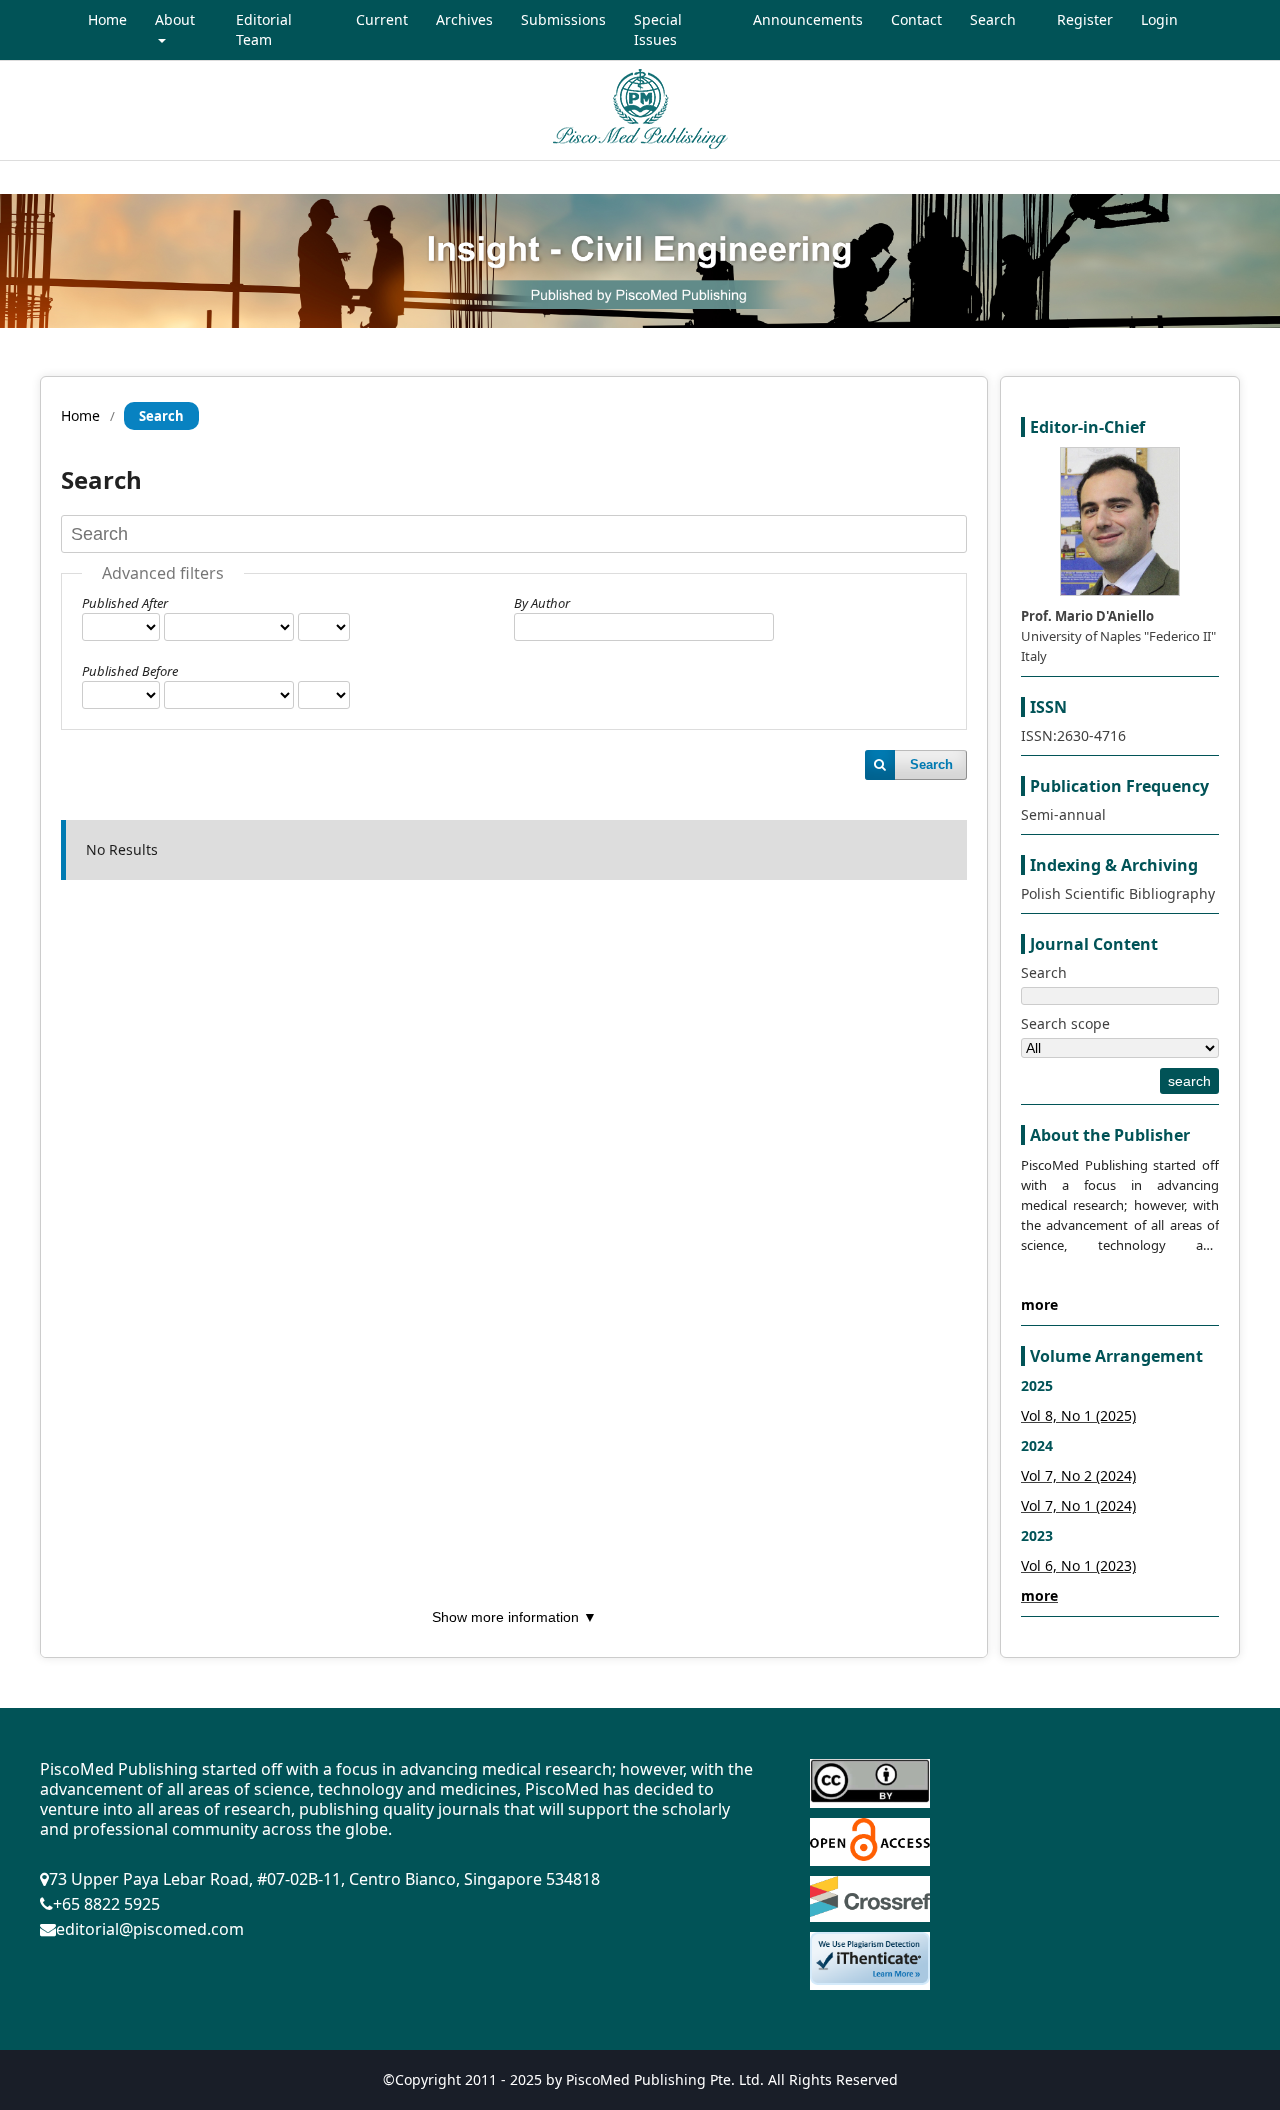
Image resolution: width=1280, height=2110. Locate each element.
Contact (916, 19)
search (1189, 1081)
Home (107, 19)
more (1039, 1304)
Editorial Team (264, 29)
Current (382, 19)
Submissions (563, 19)
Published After (125, 603)
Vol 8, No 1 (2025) (1078, 1415)
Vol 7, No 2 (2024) (1078, 1475)
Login (1159, 19)
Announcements (808, 19)
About (175, 19)
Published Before (130, 671)
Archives (464, 19)
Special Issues (658, 29)
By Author (542, 603)
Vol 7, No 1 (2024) (1078, 1505)
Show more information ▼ (514, 1617)
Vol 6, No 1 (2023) (1078, 1565)
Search (993, 19)
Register (1085, 19)
